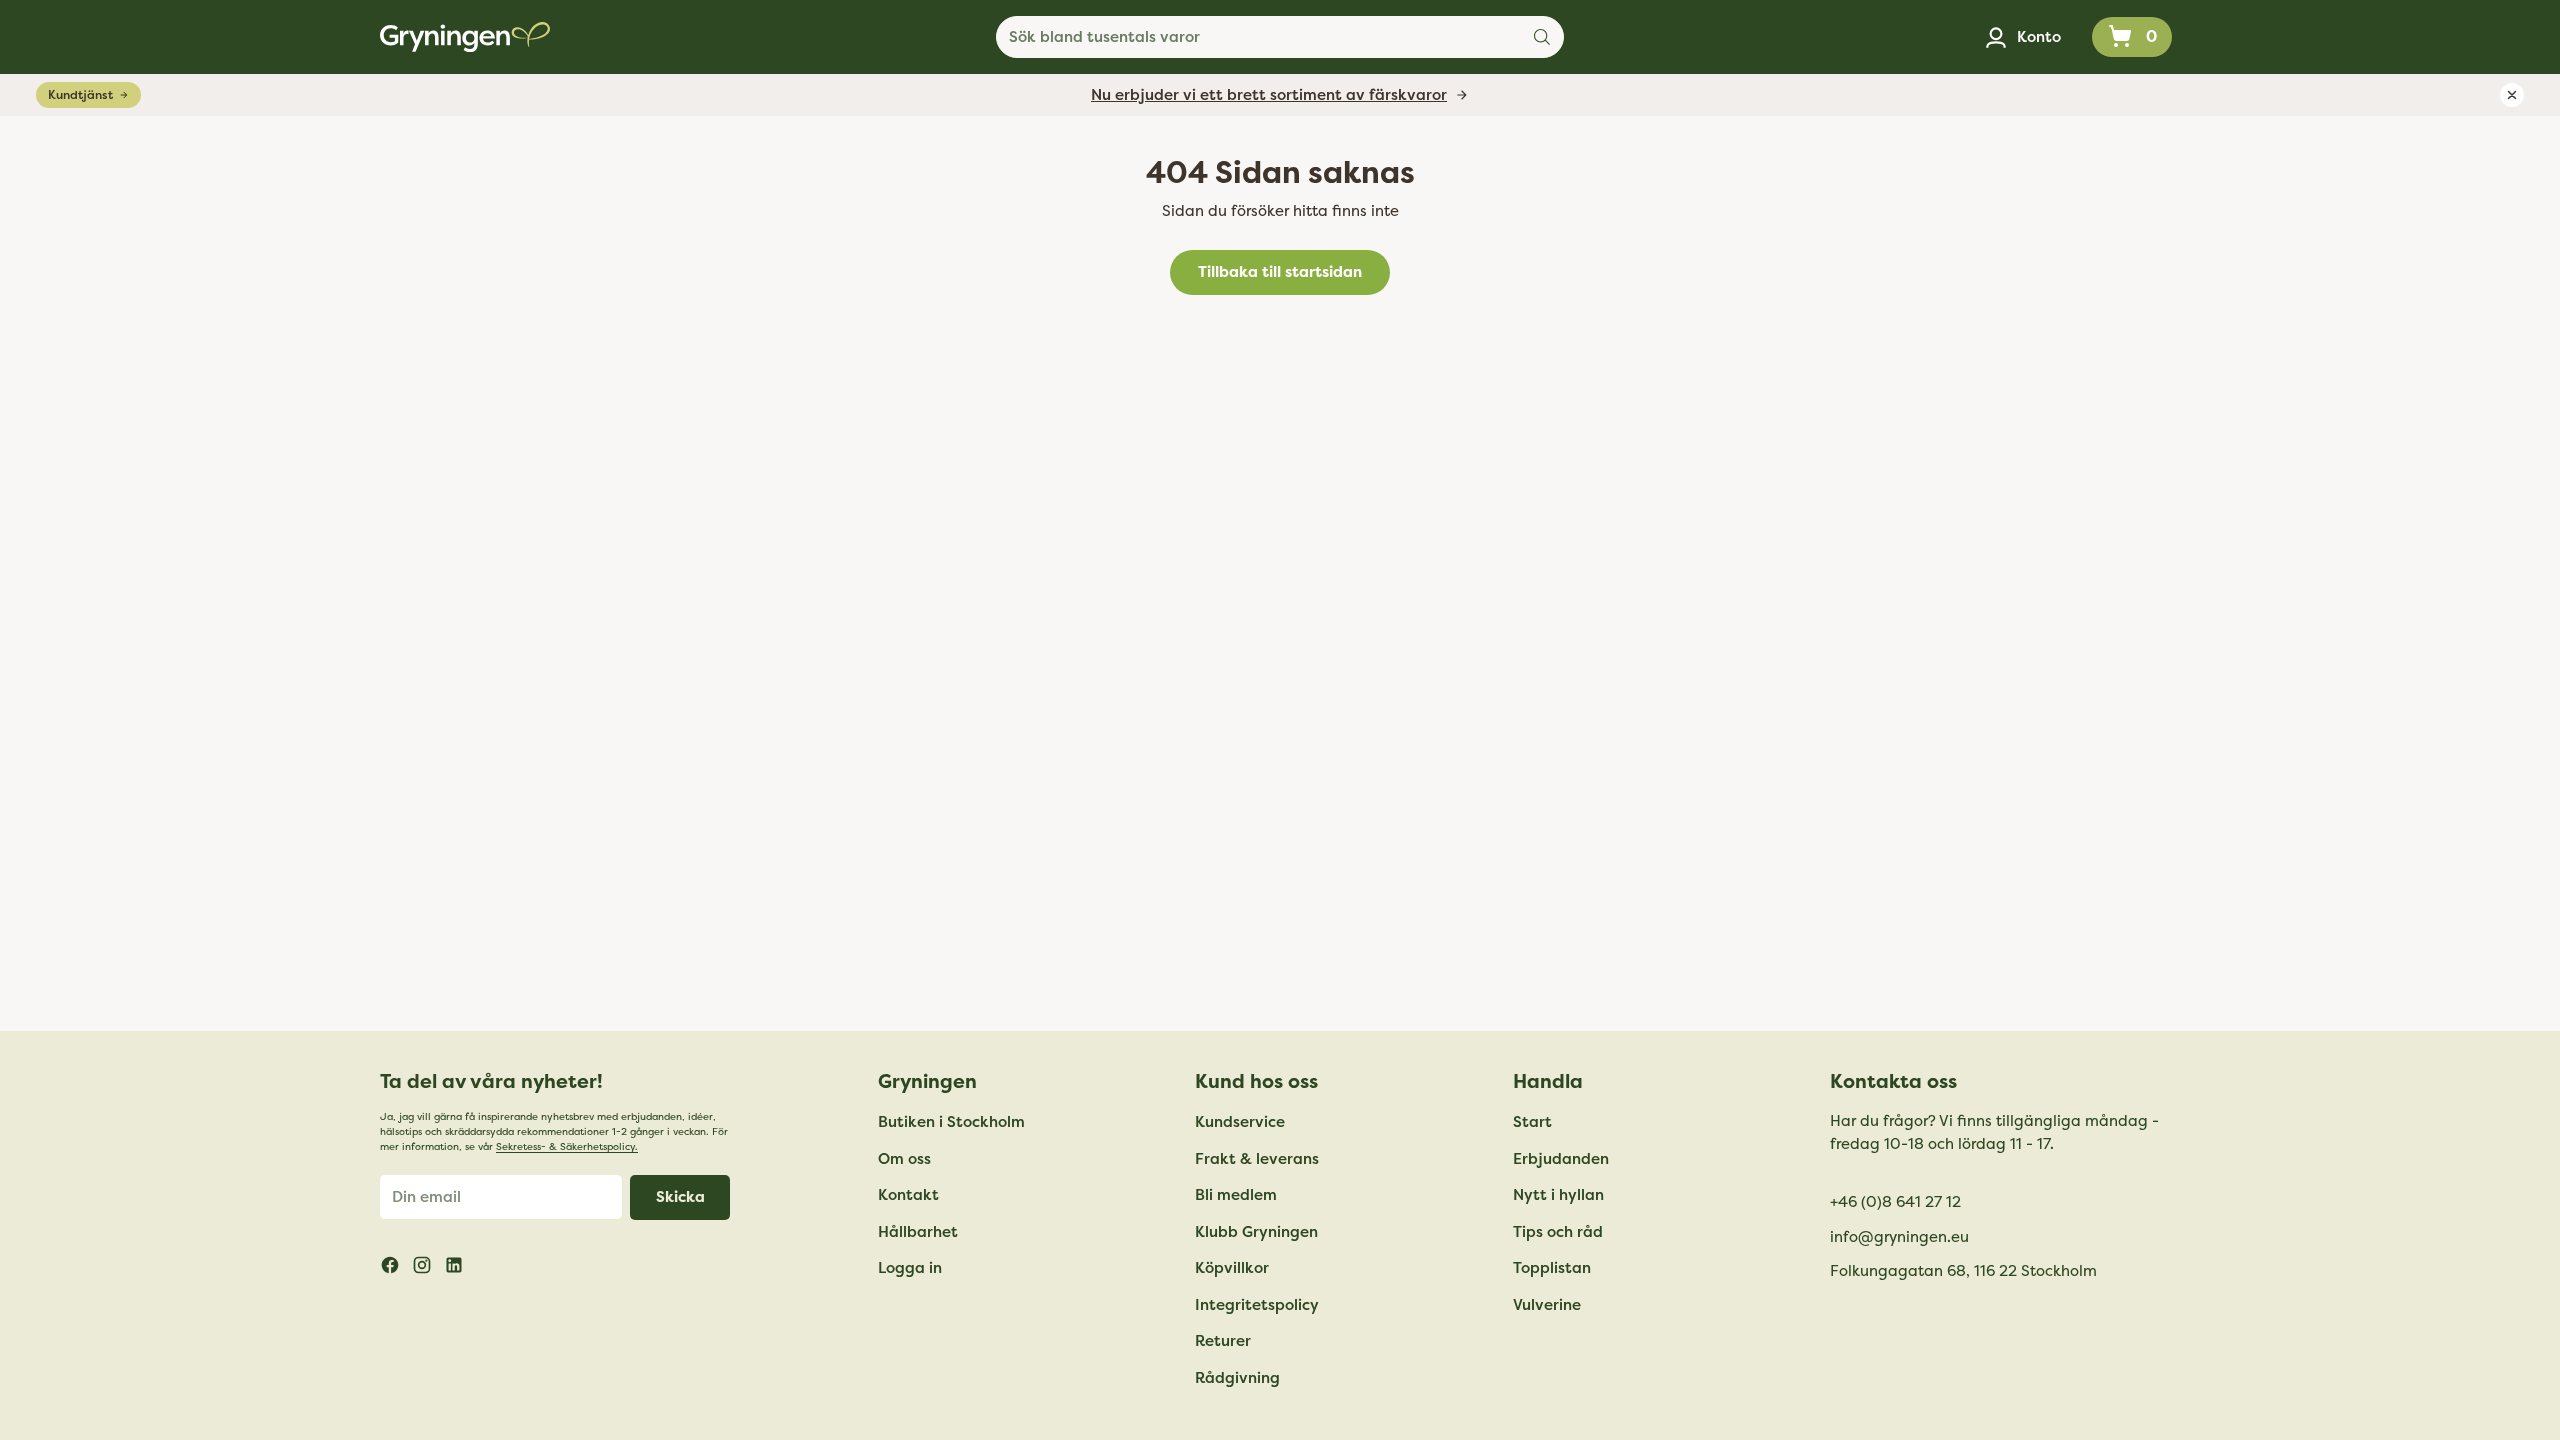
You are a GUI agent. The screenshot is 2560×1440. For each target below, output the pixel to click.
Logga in (910, 1268)
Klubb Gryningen (1256, 1232)
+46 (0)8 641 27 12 (1895, 1202)
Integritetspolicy (1257, 1305)
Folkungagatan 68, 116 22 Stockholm (1963, 1271)
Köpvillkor (1232, 1268)
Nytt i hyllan (1558, 1195)
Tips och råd (1558, 1232)
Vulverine (1547, 1305)
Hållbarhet (918, 1232)
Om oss (904, 1159)
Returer (1223, 1341)
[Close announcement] (2512, 95)
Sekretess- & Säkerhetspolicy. (567, 1147)
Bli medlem (1236, 1195)
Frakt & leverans (1257, 1159)
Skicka (680, 1197)
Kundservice (1240, 1122)
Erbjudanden (1561, 1159)
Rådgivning (1237, 1378)
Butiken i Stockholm (951, 1122)
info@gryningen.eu (1899, 1237)
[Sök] (1542, 37)
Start (1532, 1122)
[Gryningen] (465, 37)
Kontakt (908, 1195)
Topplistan (1552, 1268)
